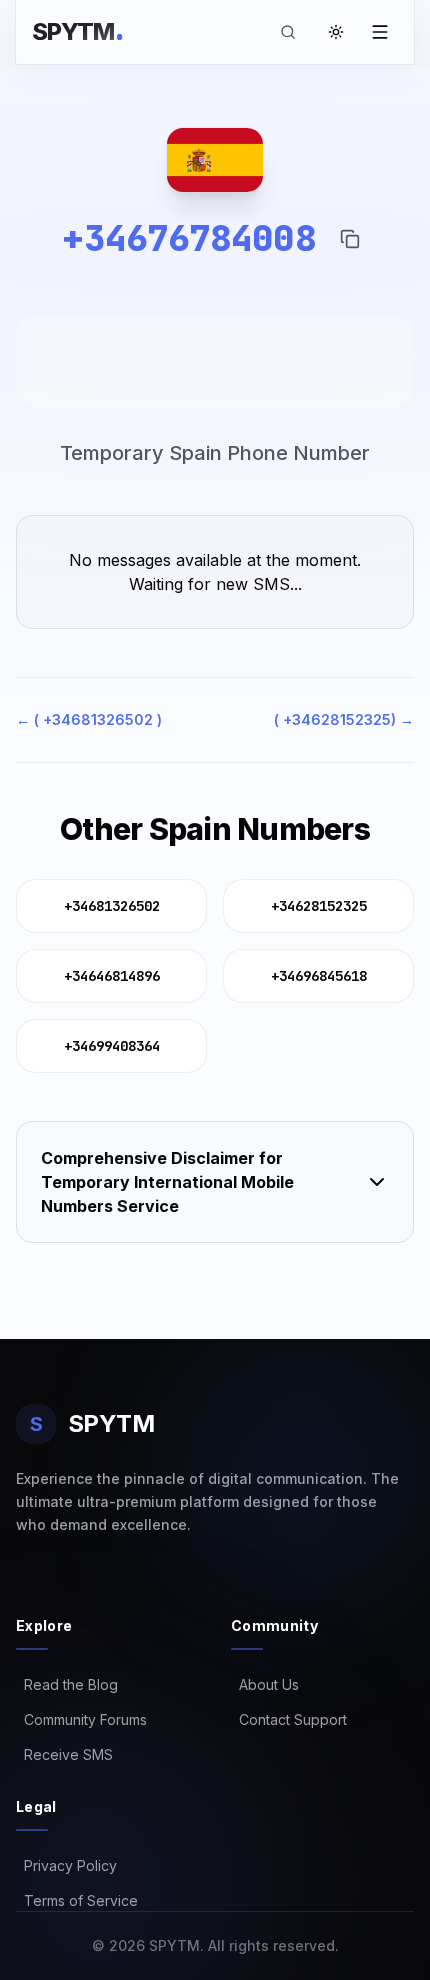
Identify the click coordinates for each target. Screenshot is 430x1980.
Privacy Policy (66, 1865)
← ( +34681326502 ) (89, 719)
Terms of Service (77, 1900)
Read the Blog (67, 1684)
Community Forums (81, 1719)
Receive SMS (64, 1754)
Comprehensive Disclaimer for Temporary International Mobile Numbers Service (167, 1182)
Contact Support (289, 1719)
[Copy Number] (350, 239)
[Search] (288, 32)
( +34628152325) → (344, 719)
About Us (265, 1684)
